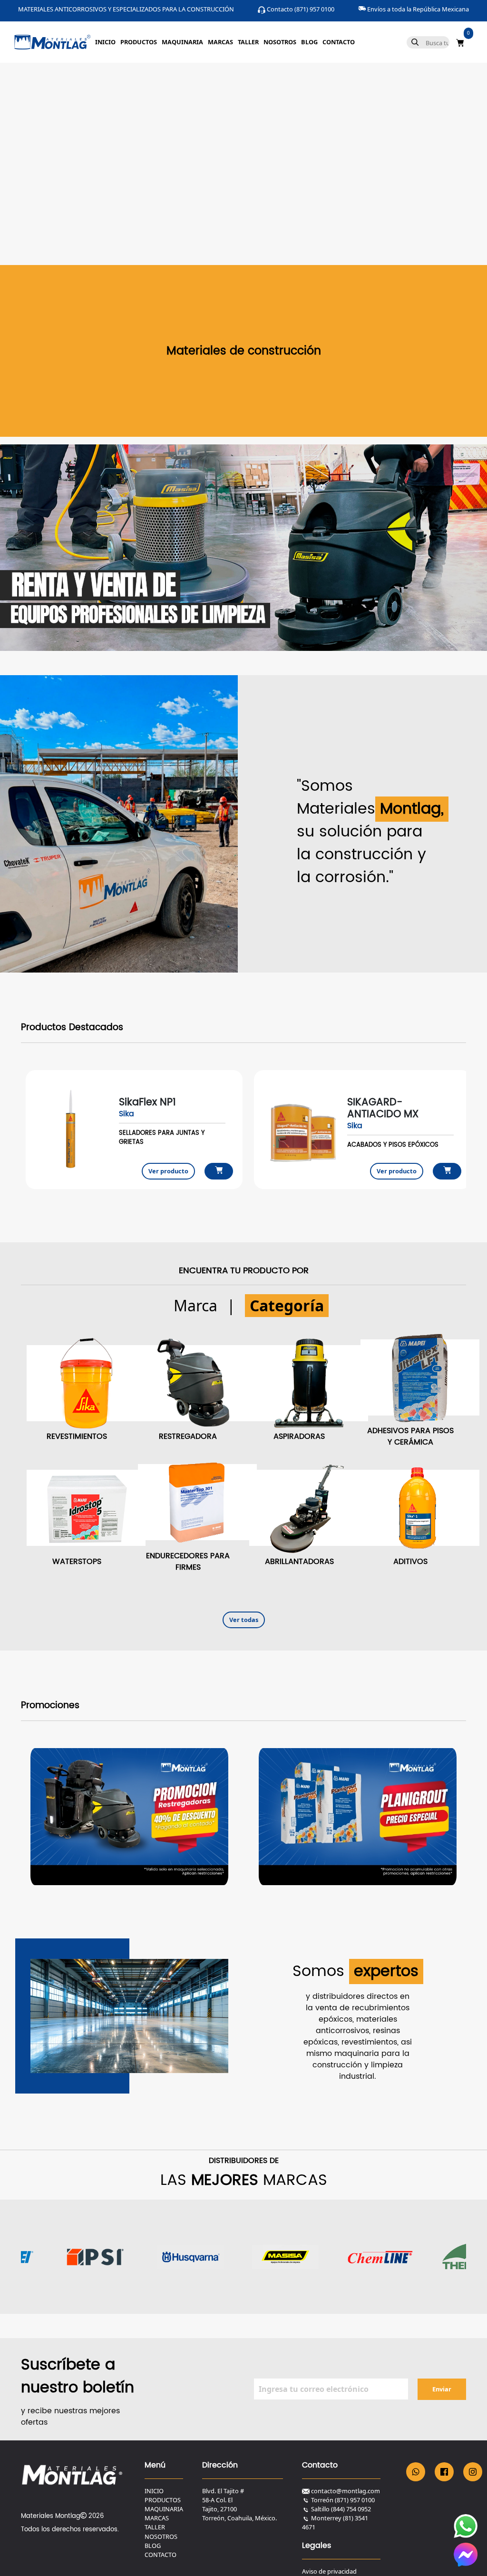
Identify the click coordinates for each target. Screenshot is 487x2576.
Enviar (442, 2389)
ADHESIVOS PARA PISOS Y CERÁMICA (410, 1436)
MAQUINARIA (182, 42)
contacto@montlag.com (346, 2491)
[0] (460, 42)
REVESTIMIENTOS (77, 1436)
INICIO (105, 42)
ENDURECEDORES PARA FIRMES (188, 1562)
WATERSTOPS (77, 1562)
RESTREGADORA (188, 1436)
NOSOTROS (280, 42)
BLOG (309, 42)
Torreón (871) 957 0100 (343, 2500)
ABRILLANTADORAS (299, 1562)
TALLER (248, 42)
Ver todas (244, 1620)
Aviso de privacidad (329, 2571)
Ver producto (168, 1171)
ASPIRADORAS (299, 1436)
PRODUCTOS (139, 42)
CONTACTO (339, 42)
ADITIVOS (410, 1562)
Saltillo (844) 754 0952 (341, 2509)
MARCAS (220, 42)
